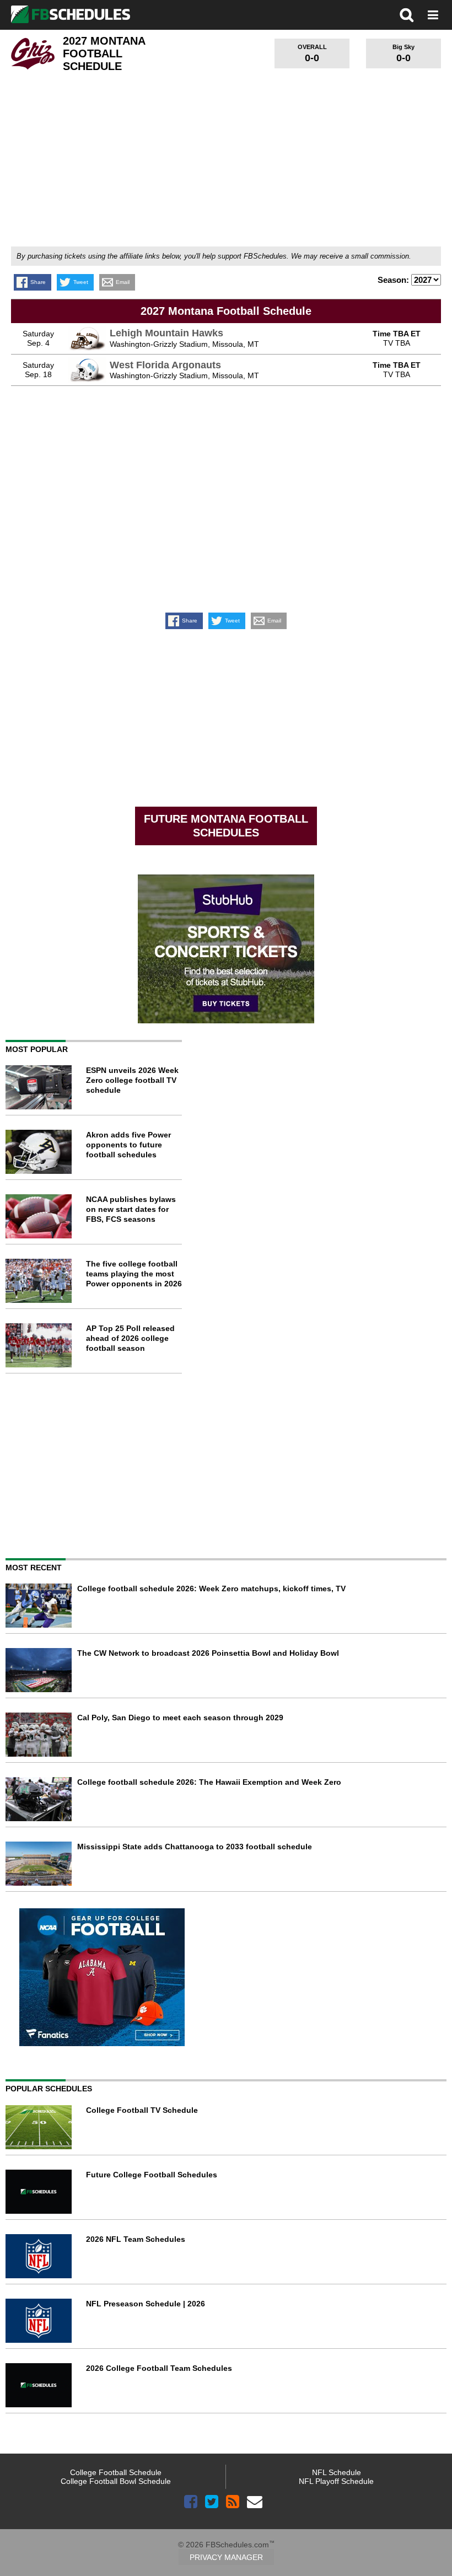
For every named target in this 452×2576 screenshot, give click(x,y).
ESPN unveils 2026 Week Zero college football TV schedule (132, 1080)
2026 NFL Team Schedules (136, 2239)
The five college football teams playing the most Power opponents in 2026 (134, 1274)
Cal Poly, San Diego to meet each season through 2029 (180, 1718)
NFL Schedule (337, 2472)
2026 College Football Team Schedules (159, 2368)
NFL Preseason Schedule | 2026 (146, 2304)
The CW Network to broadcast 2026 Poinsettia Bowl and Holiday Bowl (208, 1653)
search (407, 15)
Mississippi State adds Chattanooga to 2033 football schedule (195, 1847)
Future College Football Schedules (152, 2175)
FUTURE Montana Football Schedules (226, 826)
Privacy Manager (226, 2557)
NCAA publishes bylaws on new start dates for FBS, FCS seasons (131, 1209)
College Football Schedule (116, 2472)
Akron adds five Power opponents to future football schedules (128, 1145)
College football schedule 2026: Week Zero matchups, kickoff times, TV (211, 1588)
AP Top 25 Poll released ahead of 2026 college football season (130, 1338)
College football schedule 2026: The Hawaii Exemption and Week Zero (209, 1782)
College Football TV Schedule (142, 2110)
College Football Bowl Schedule (116, 2481)
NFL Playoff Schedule (336, 2481)
